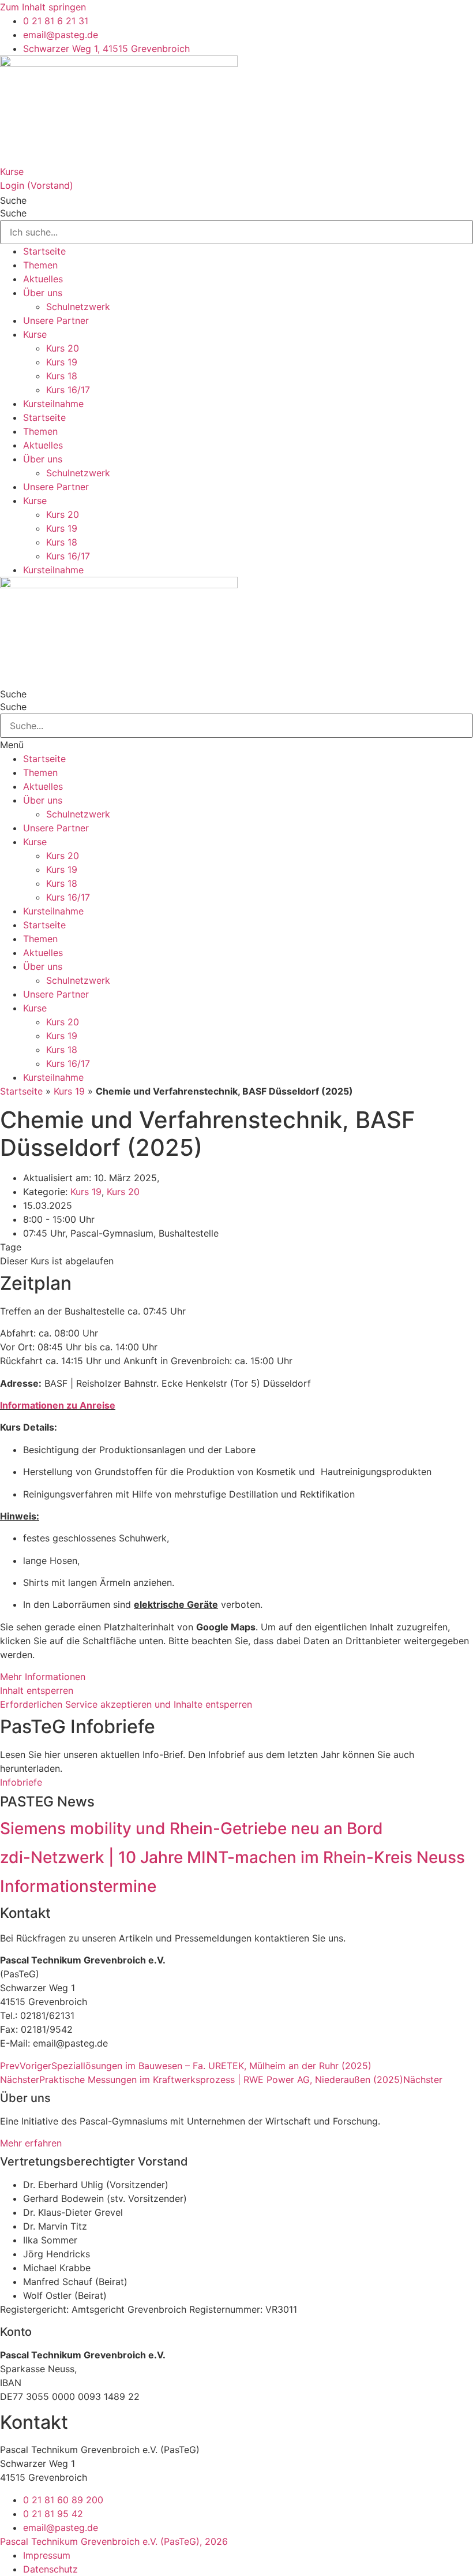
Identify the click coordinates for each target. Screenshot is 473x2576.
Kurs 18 (62, 376)
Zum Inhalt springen (43, 7)
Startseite (44, 251)
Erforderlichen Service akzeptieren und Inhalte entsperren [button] (126, 1704)
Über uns (43, 293)
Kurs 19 (62, 362)
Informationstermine (78, 1886)
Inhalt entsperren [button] (37, 1690)
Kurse (12, 171)
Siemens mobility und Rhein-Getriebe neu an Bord (192, 1828)
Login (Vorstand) (37, 185)
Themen (40, 265)
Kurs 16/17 (68, 390)
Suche (13, 200)
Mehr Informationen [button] (43, 1677)
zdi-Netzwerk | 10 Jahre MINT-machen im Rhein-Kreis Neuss (232, 1857)
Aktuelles (43, 279)
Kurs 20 (63, 348)
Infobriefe (21, 1782)
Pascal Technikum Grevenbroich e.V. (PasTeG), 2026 (114, 2541)
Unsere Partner (56, 320)
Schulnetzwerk (78, 307)
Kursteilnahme (53, 404)
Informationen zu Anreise (58, 1405)
